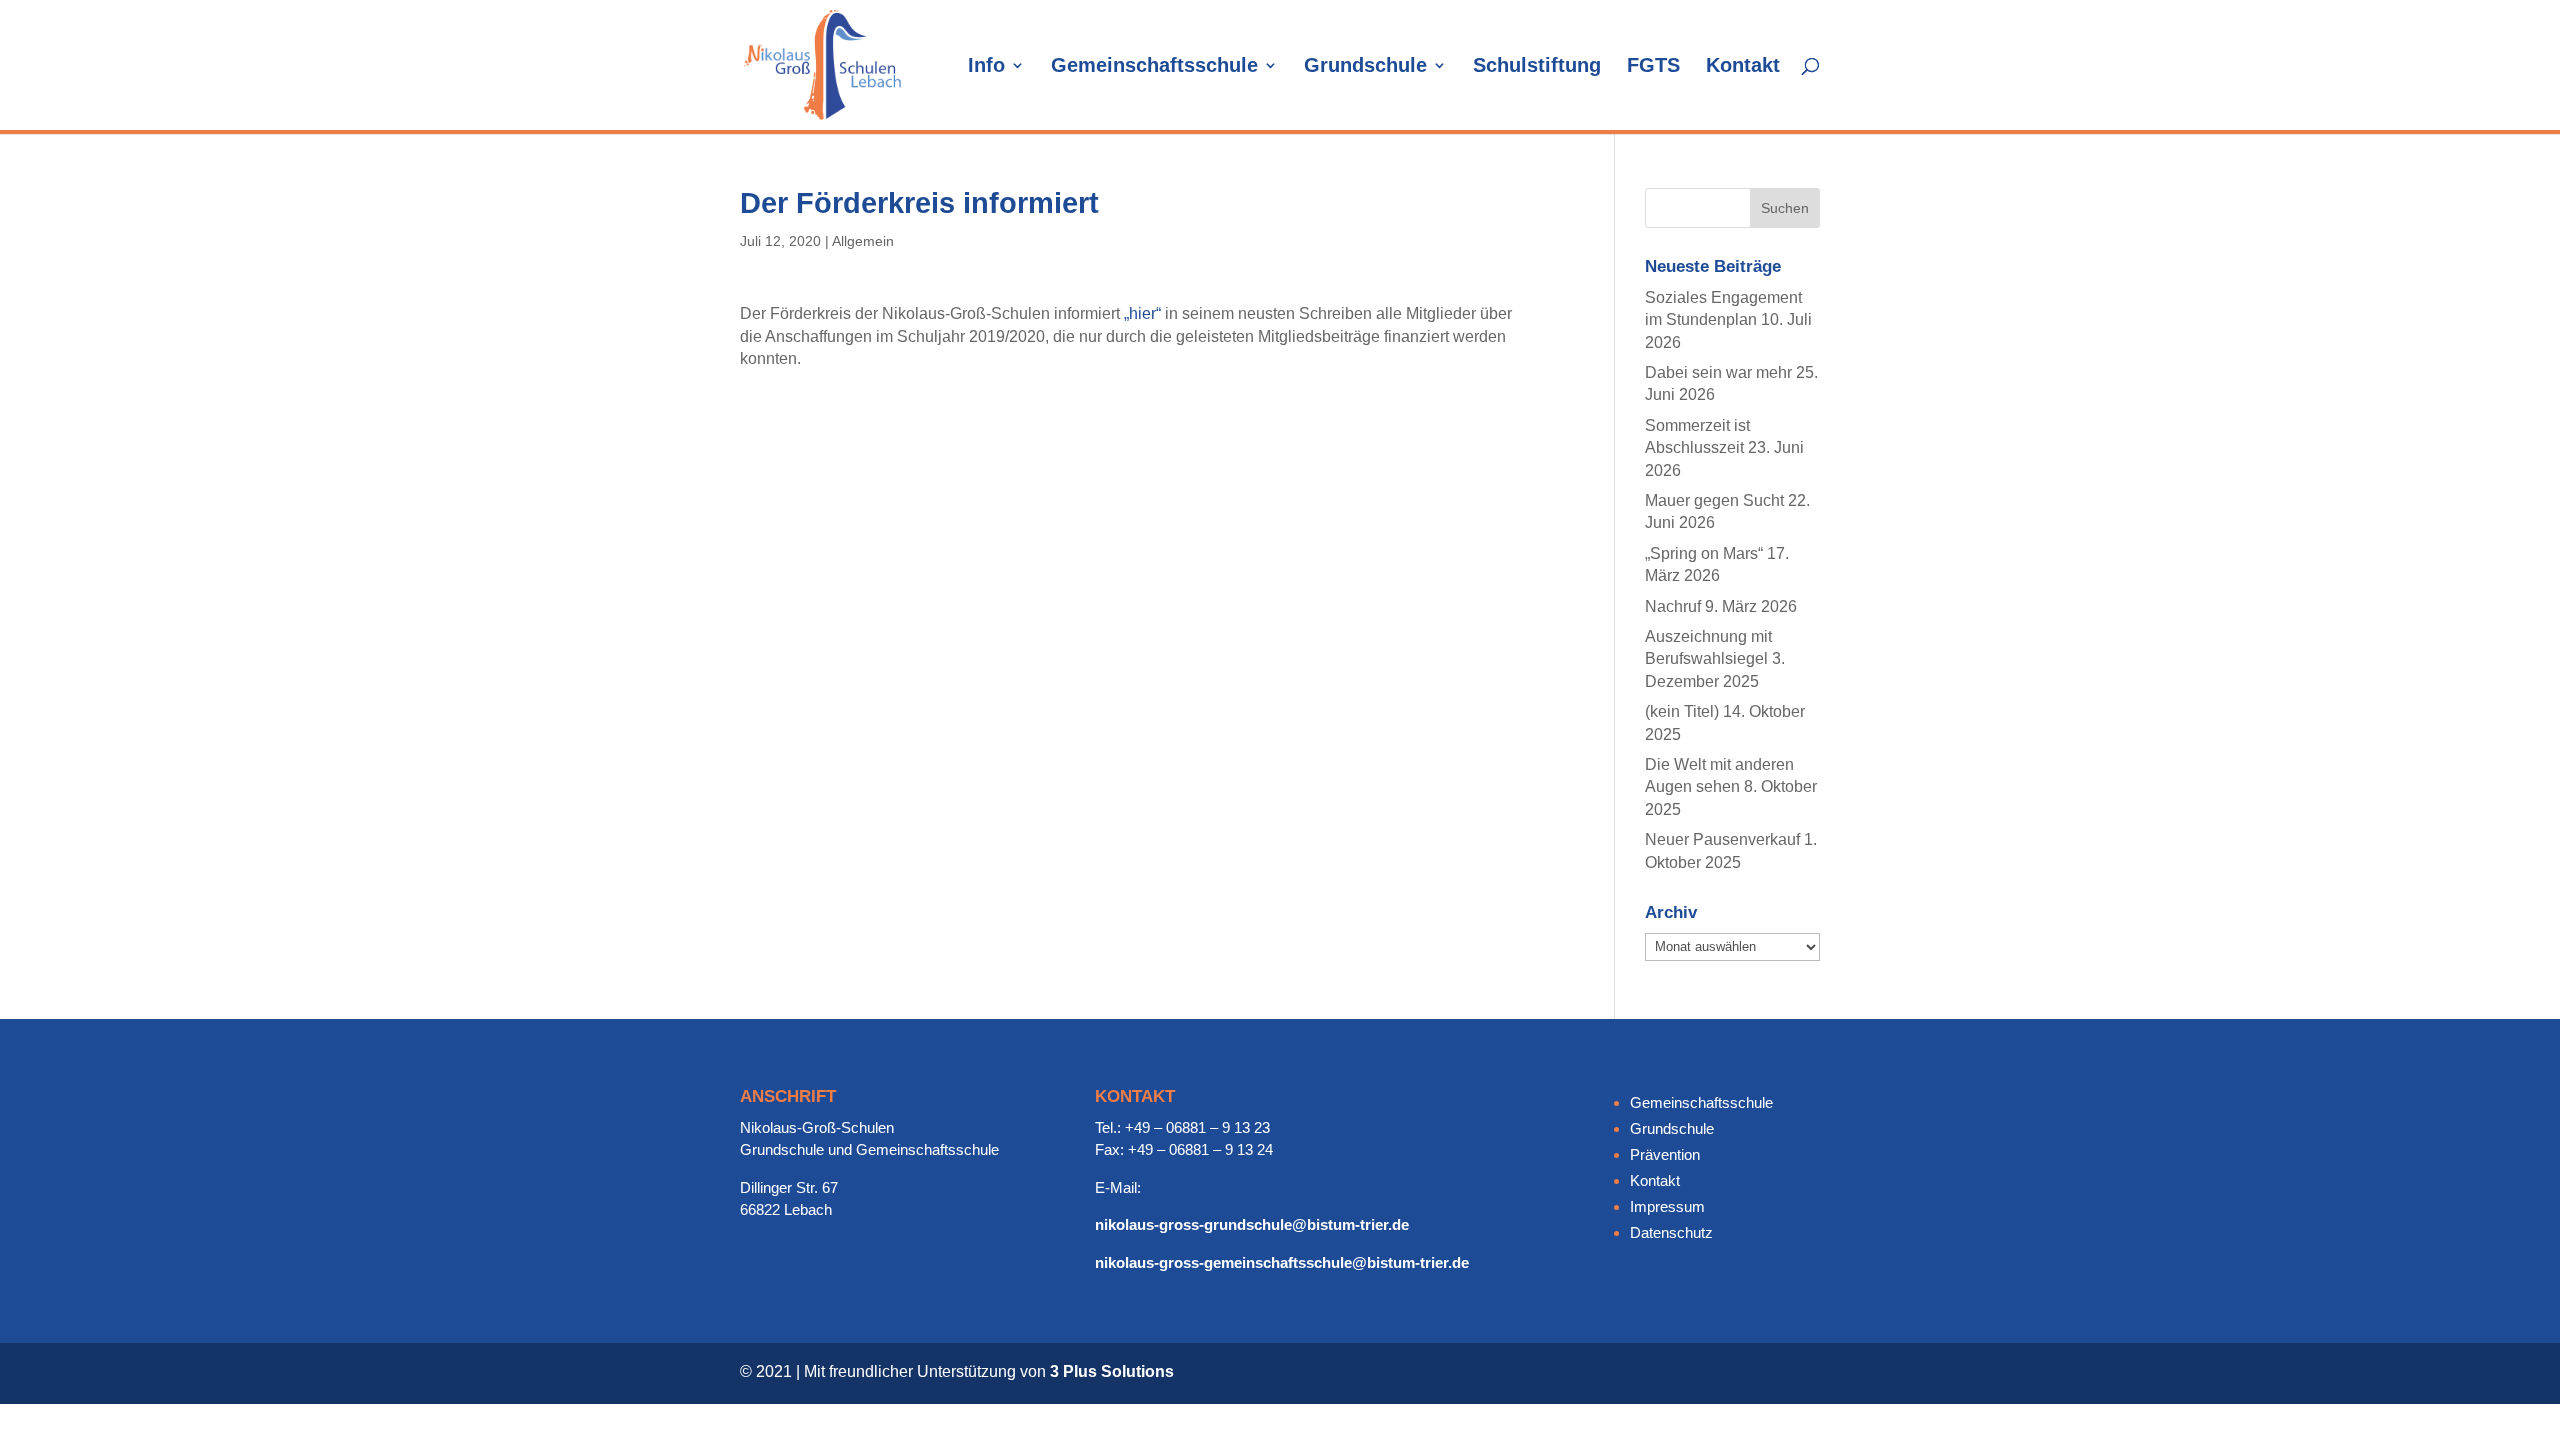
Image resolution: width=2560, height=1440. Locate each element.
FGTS (1653, 67)
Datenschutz (1671, 1232)
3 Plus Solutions (1112, 1371)
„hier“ (1142, 313)
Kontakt (1743, 67)
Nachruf (1673, 606)
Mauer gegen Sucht (1714, 500)
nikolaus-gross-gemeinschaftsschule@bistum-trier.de (1282, 1262)
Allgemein (863, 241)
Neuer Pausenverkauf (1722, 839)
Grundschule (1365, 67)
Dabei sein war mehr (1718, 372)
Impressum (1667, 1206)
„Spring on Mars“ (1704, 553)
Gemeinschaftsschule (1154, 67)
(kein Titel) (1682, 711)
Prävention (1665, 1154)
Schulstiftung (1537, 67)
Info (986, 67)
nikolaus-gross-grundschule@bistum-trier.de (1252, 1224)
